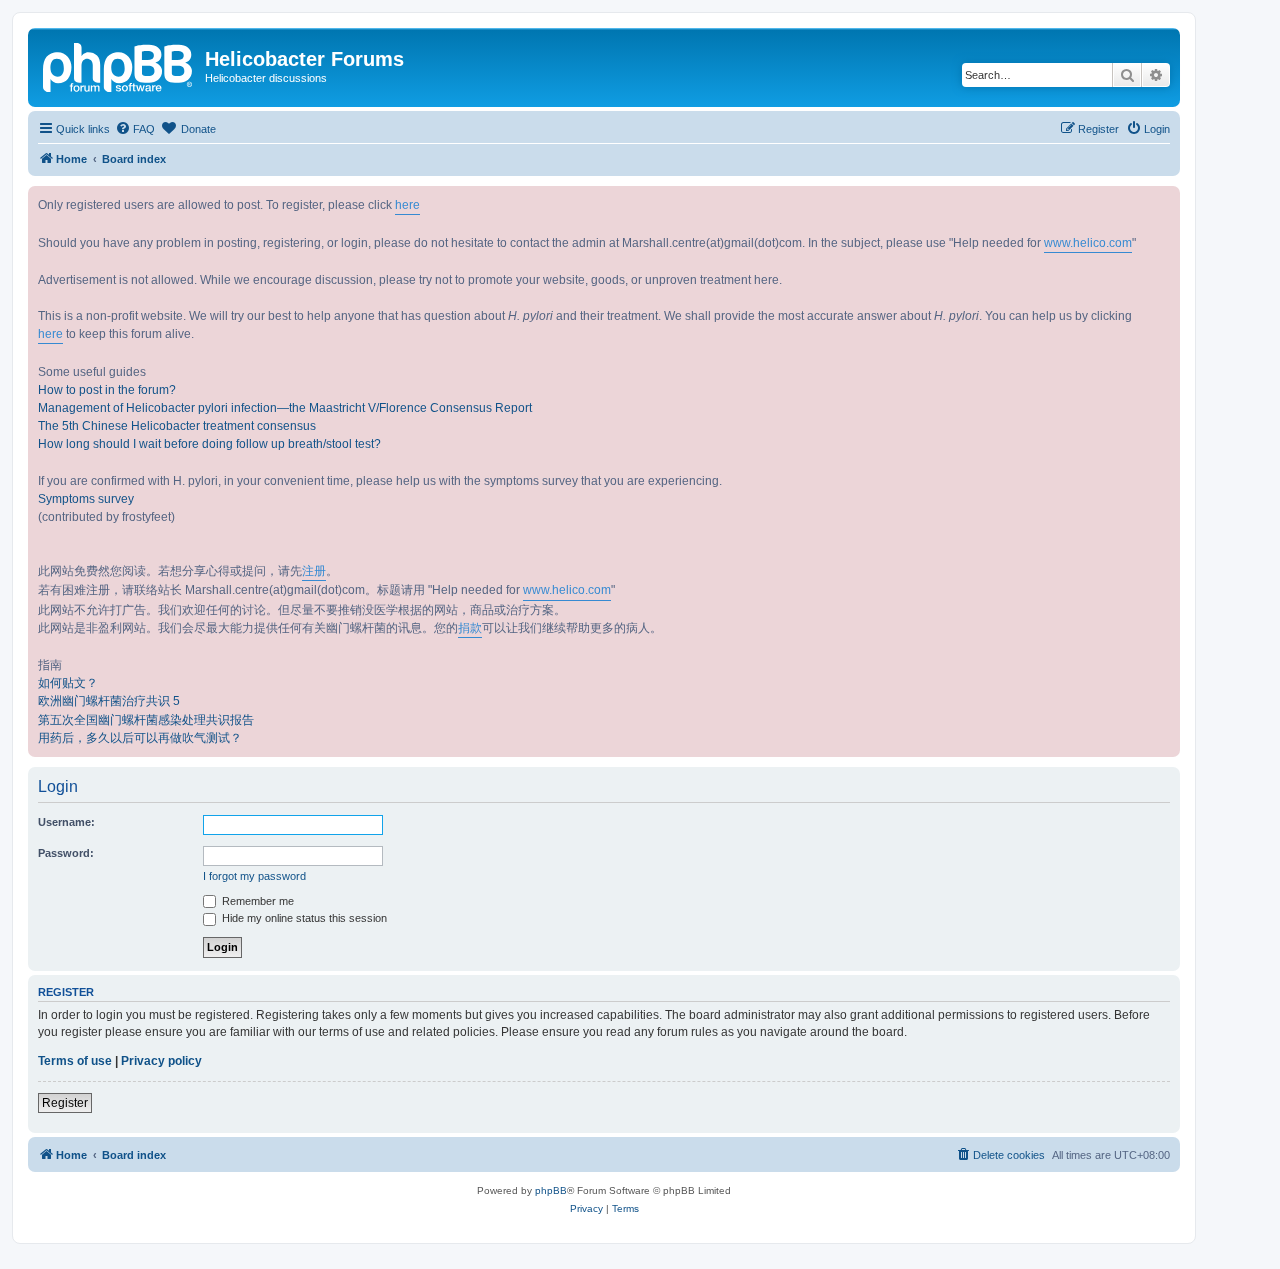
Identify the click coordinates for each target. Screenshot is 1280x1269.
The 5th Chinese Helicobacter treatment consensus (177, 426)
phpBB (551, 1190)
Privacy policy (161, 1061)
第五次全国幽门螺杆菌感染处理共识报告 (146, 720)
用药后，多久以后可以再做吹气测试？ (140, 738)
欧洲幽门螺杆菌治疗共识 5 (109, 701)
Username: (66, 822)
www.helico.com (1088, 243)
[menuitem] (135, 129)
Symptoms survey (86, 499)
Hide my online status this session (303, 918)
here (407, 205)
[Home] (119, 65)
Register (65, 1103)
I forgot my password (254, 876)
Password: (66, 853)
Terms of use (75, 1061)
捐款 (470, 628)
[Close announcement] (1164, 202)
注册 (314, 571)
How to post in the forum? (107, 390)
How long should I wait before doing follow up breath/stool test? (209, 444)
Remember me (256, 901)
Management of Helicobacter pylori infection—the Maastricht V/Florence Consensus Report (285, 408)
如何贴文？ (68, 683)
